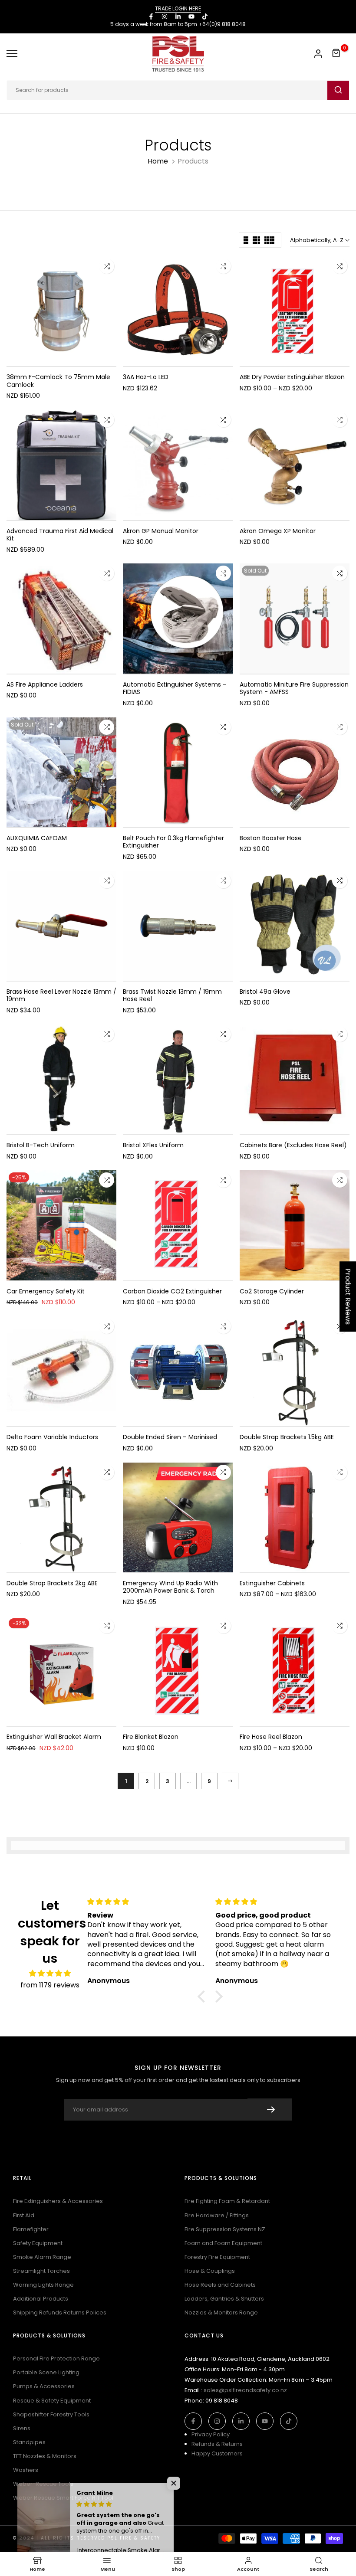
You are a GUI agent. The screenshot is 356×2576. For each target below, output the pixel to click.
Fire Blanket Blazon (151, 1737)
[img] (50, 1973)
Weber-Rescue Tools (43, 2484)
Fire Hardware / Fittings (217, 2215)
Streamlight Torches (41, 2271)
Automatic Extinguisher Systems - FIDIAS (175, 688)
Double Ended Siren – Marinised (170, 1437)
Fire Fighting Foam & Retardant (227, 2201)
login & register (318, 54)
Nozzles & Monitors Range (221, 2313)
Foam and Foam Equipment (223, 2243)
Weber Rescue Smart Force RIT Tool (63, 2498)
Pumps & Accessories (44, 2386)
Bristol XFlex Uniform (153, 1145)
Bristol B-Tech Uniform (41, 1145)
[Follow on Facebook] (151, 16)
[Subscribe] (270, 2110)
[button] (204, 1997)
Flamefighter (31, 2229)
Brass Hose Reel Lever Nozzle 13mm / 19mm (61, 995)
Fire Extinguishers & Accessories (58, 2201)
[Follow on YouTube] (191, 16)
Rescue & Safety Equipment (52, 2401)
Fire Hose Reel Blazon (271, 1737)
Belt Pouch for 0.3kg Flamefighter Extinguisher (173, 842)
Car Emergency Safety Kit (46, 1291)
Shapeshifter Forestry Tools (51, 2414)
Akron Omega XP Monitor (278, 531)
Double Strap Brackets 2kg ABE (52, 1583)
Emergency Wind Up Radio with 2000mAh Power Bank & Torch (170, 1587)
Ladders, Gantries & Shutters (224, 2299)
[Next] (230, 1781)
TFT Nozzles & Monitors (45, 2456)
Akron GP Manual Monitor (161, 531)
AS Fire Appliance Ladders (45, 684)
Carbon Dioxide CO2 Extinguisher (172, 1291)
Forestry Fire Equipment (217, 2257)
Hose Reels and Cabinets (220, 2285)
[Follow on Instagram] (165, 16)
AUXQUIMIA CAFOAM (37, 838)
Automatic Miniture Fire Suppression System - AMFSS (294, 688)
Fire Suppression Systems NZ (225, 2229)
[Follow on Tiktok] (205, 16)
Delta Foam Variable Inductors (52, 1437)
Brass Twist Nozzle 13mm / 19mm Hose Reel (172, 995)
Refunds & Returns (217, 2444)
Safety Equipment (38, 2243)
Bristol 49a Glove (265, 992)
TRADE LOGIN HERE (178, 8)
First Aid (24, 2215)
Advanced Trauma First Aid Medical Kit (60, 535)
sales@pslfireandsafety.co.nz (245, 2390)
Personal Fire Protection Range (56, 2358)
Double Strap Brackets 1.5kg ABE (287, 1437)
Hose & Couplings (210, 2271)
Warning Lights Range (43, 2285)
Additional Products (41, 2299)
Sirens (22, 2428)
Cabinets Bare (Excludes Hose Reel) (293, 1145)
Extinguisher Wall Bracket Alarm (54, 1737)
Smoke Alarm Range (42, 2257)
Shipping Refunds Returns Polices (60, 2313)
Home (158, 161)
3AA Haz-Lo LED (146, 377)
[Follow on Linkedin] (178, 16)
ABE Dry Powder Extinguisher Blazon (292, 377)
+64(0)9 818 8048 (222, 24)
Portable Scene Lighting (46, 2372)
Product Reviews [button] (348, 1296)
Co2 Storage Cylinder (272, 1291)
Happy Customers (217, 2453)
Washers (26, 2470)
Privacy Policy (211, 2434)
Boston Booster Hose (271, 838)
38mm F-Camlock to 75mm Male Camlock (58, 381)
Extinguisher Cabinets (272, 1583)
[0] (336, 53)
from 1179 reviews (50, 1985)
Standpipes (29, 2442)
